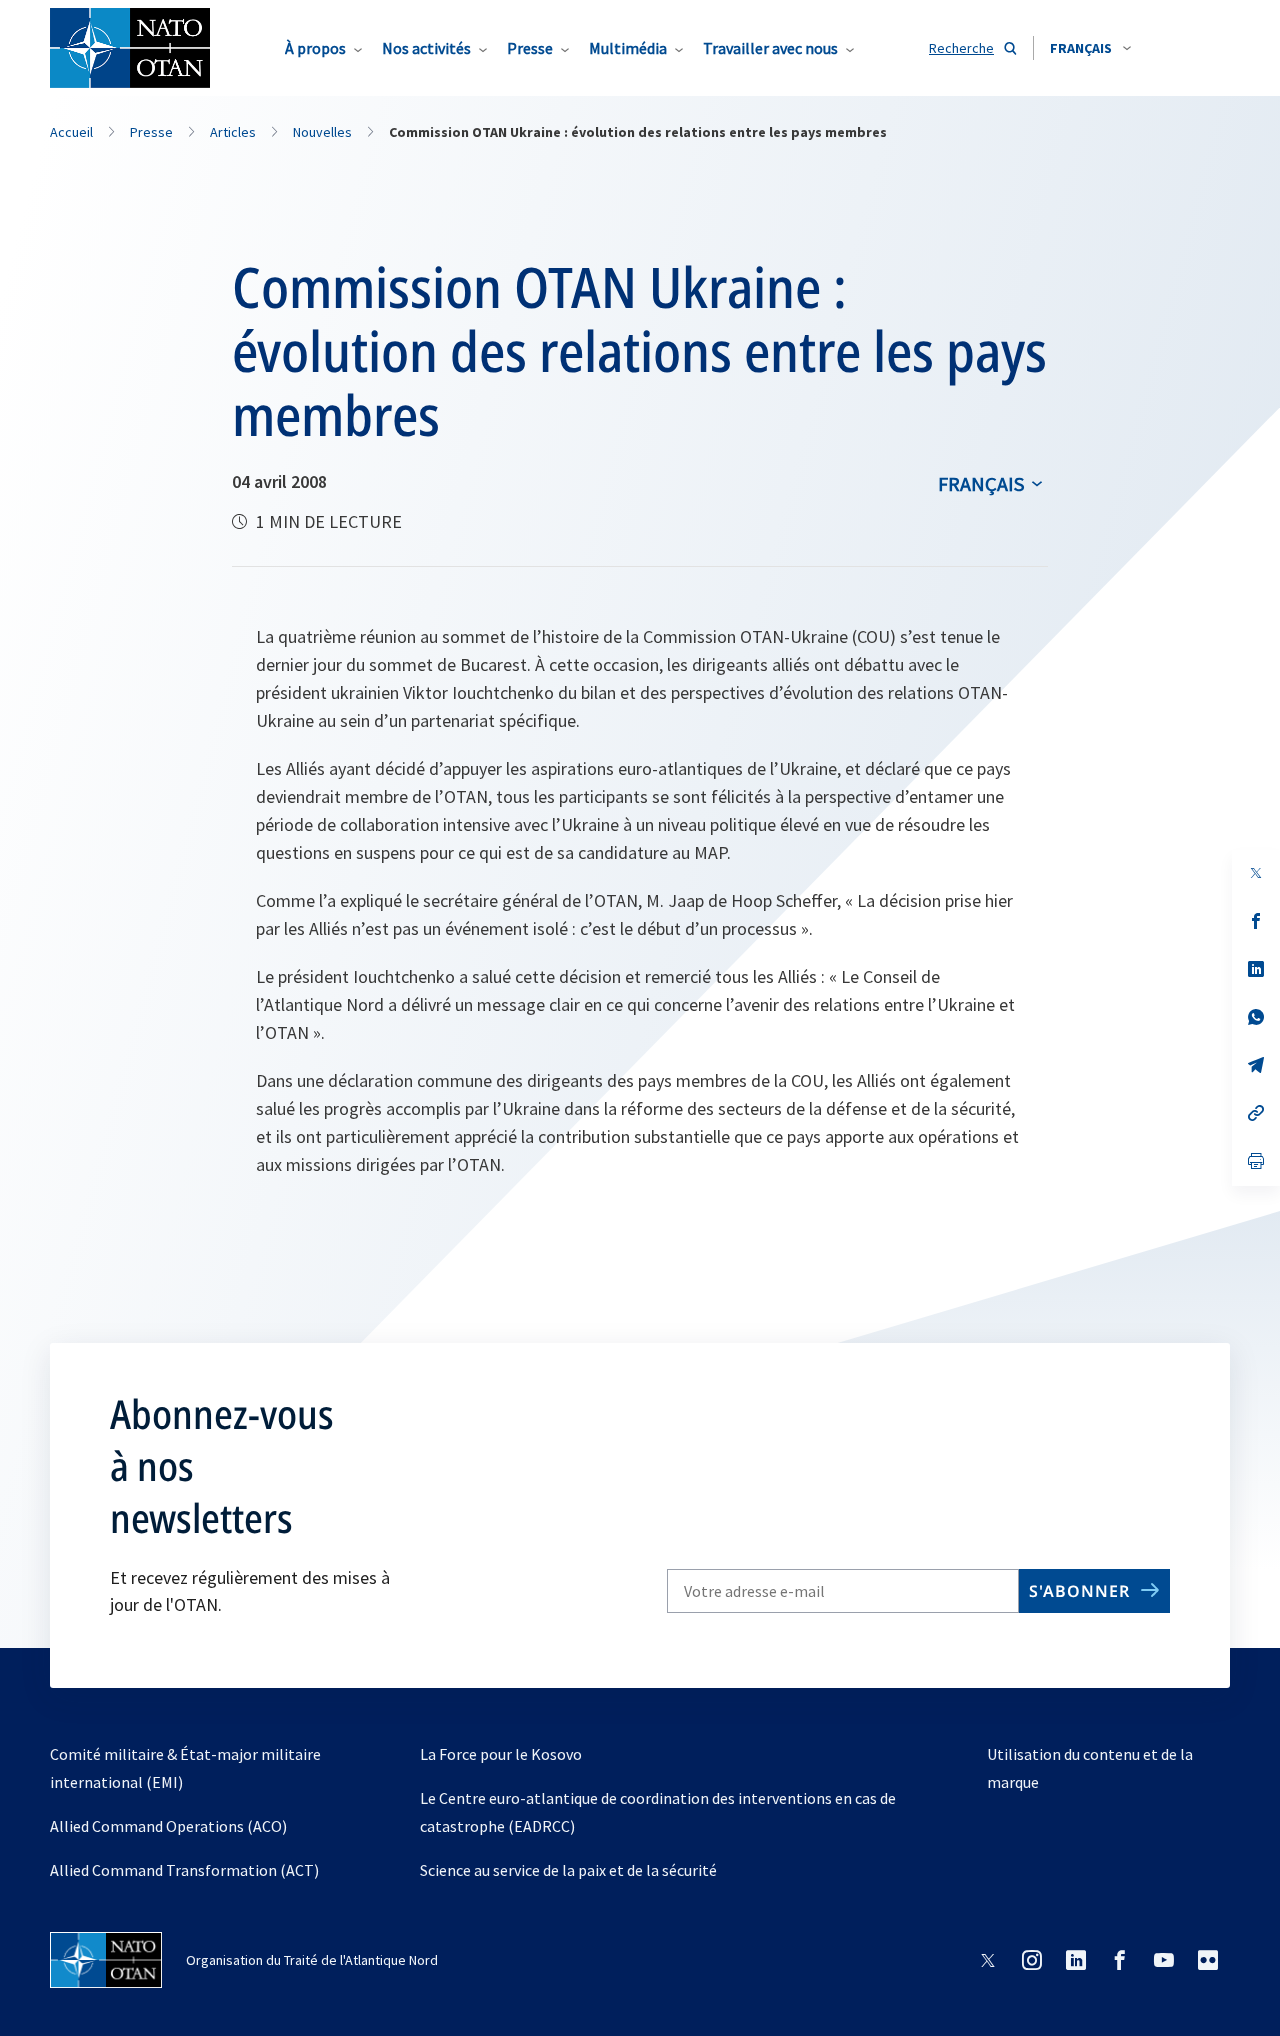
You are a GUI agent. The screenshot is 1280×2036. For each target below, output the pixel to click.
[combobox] (1090, 48)
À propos (315, 48)
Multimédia (628, 48)
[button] (1090, 48)
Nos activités (426, 48)
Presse (530, 48)
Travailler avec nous (770, 48)
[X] (1256, 873)
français (981, 483)
